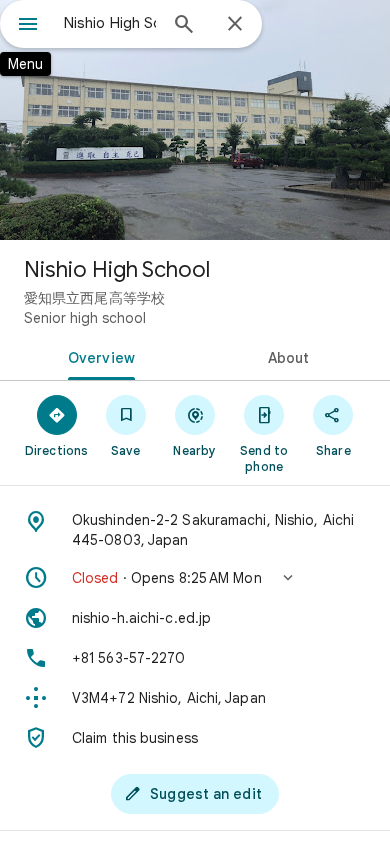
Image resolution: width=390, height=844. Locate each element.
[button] (195, 578)
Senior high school (85, 318)
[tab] (97, 356)
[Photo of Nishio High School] (195, 120)
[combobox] (110, 23)
